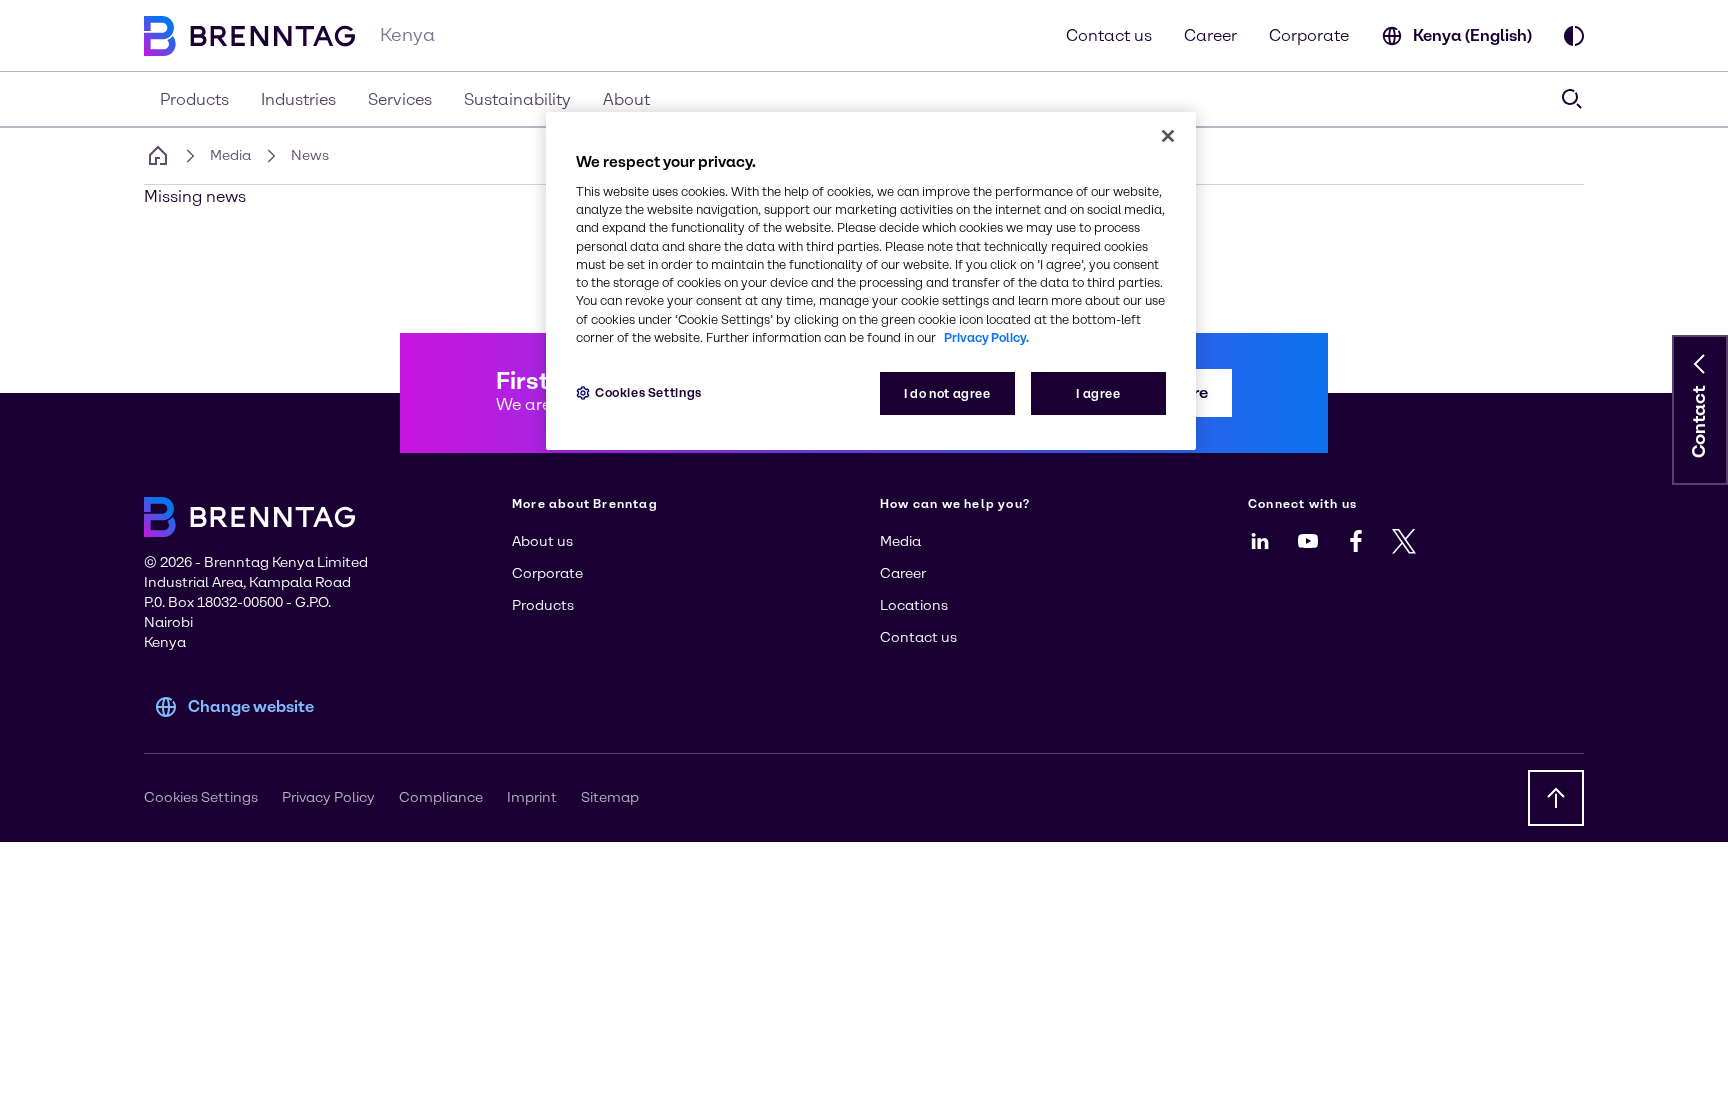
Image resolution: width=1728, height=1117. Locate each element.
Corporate (1309, 35)
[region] (871, 281)
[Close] (1168, 136)
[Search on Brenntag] (1572, 99)
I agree (1098, 393)
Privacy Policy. (986, 337)
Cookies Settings (648, 392)
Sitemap (610, 797)
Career (1210, 35)
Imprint (532, 797)
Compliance (441, 797)
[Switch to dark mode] (1574, 36)
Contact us (1109, 35)
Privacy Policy (328, 797)
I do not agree (947, 393)
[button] (1700, 364)
